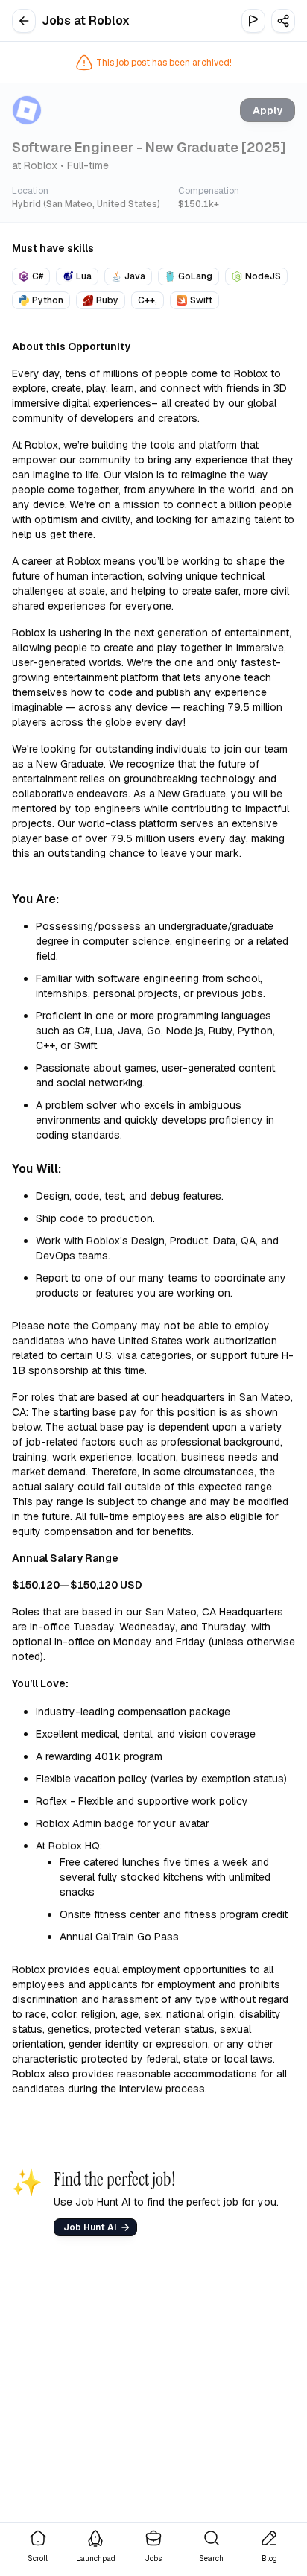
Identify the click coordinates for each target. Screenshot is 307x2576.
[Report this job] (253, 21)
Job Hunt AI (90, 2227)
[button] (283, 21)
